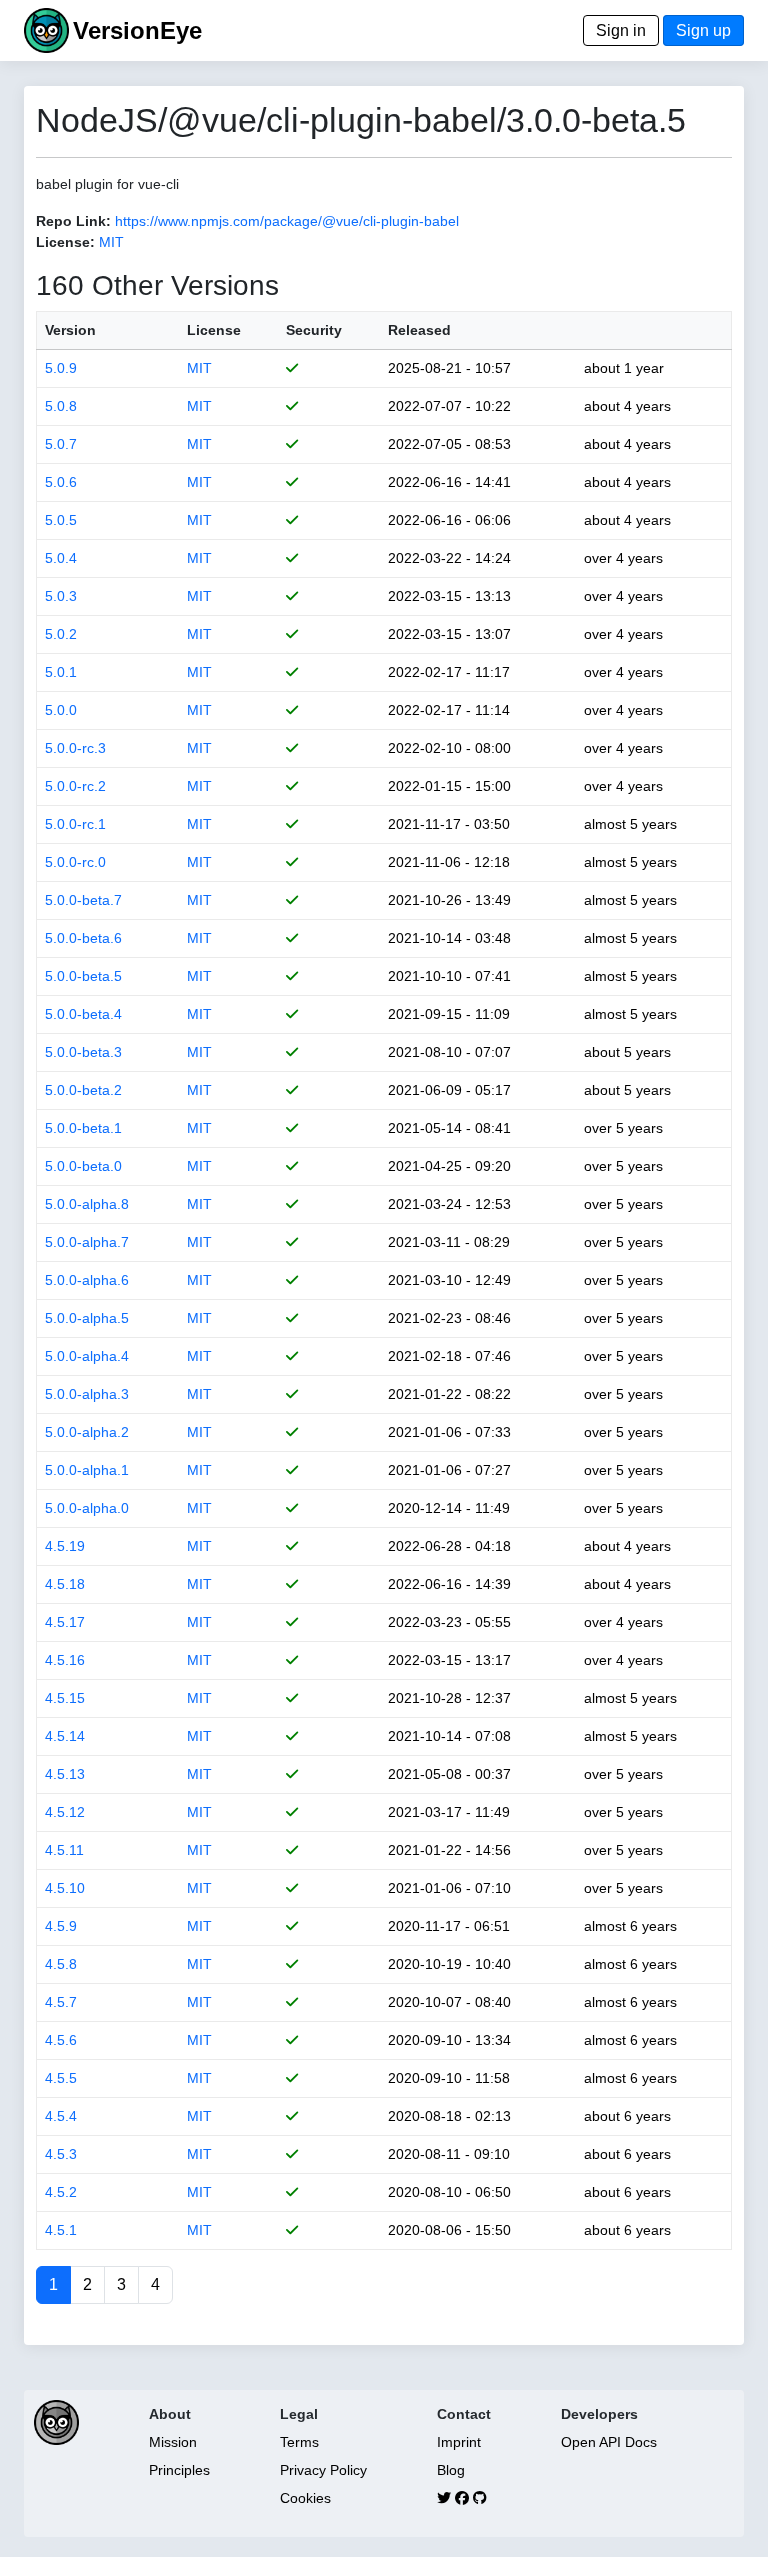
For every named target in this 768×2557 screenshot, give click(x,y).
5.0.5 (61, 520)
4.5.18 (65, 1584)
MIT (111, 242)
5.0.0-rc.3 (75, 748)
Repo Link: (73, 221)
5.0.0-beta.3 (83, 1052)
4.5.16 (65, 1660)
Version (70, 330)
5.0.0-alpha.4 (87, 1356)
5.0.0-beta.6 (83, 938)
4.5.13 (65, 1774)
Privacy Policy (323, 2470)
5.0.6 (61, 482)
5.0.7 (61, 444)
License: (65, 242)
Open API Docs (609, 2442)
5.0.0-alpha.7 (87, 1242)
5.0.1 (61, 672)
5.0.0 (61, 710)
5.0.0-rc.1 (75, 824)
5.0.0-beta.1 (83, 1128)
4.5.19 (65, 1546)
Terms (299, 2442)
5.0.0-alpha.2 (87, 1432)
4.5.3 (61, 2154)
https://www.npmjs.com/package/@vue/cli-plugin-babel (287, 221)
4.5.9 (61, 1926)
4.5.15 (65, 1698)
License (214, 330)
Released (419, 330)
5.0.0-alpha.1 (87, 1470)
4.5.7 (61, 2002)
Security (314, 330)
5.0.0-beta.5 (83, 976)
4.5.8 (61, 1964)
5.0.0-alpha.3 (87, 1394)
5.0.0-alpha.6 (87, 1280)
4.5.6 (61, 2040)
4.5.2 (61, 2192)
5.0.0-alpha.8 (87, 1204)
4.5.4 (61, 2116)
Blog (451, 2470)
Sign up (703, 30)
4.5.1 (61, 2230)
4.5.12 (65, 1812)
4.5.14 (65, 1736)
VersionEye (137, 30)
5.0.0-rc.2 (75, 786)
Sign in (621, 30)
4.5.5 (61, 2078)
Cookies (305, 2498)
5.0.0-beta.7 (83, 900)
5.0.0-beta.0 (83, 1166)
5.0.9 (61, 368)
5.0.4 (61, 558)
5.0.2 (61, 634)
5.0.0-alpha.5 (87, 1318)
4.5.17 (65, 1622)
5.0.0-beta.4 (83, 1014)
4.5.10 (65, 1888)
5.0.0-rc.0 (75, 862)
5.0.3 (61, 596)
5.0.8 (61, 406)
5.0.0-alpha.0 (87, 1508)
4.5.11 (64, 1850)
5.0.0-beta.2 (83, 1090)
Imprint (459, 2442)
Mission (173, 2442)
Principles (179, 2470)
